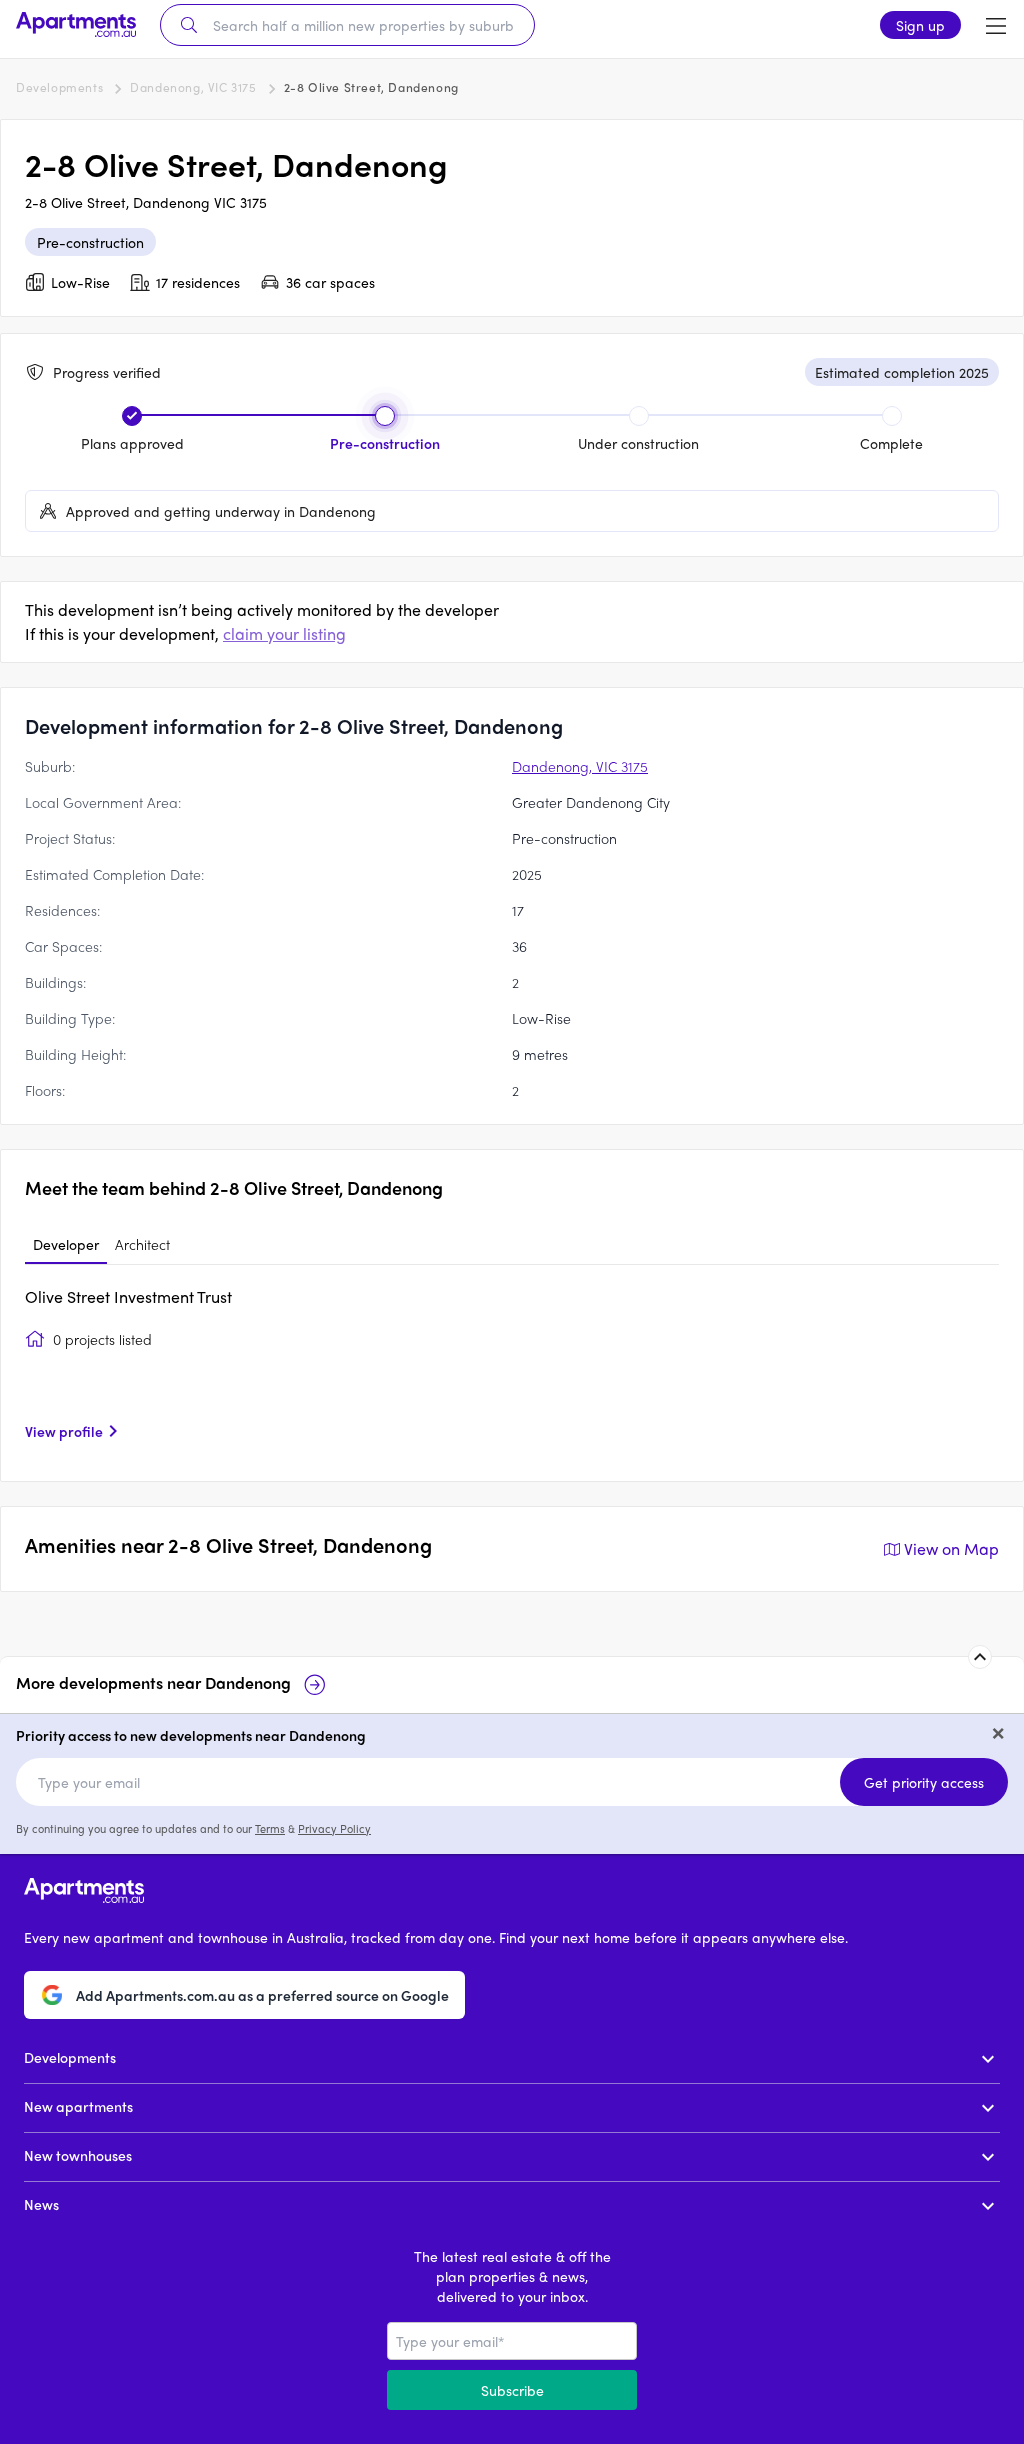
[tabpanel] (512, 1371)
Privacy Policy (334, 1828)
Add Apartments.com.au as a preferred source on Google (262, 1995)
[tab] (66, 1245)
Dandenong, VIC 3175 (193, 87)
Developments (59, 87)
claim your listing (284, 633)
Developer (66, 1244)
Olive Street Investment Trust (128, 1296)
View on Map (951, 1548)
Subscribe (512, 2390)
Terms (270, 1828)
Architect (142, 1244)
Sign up (920, 25)
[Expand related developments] (980, 1657)
